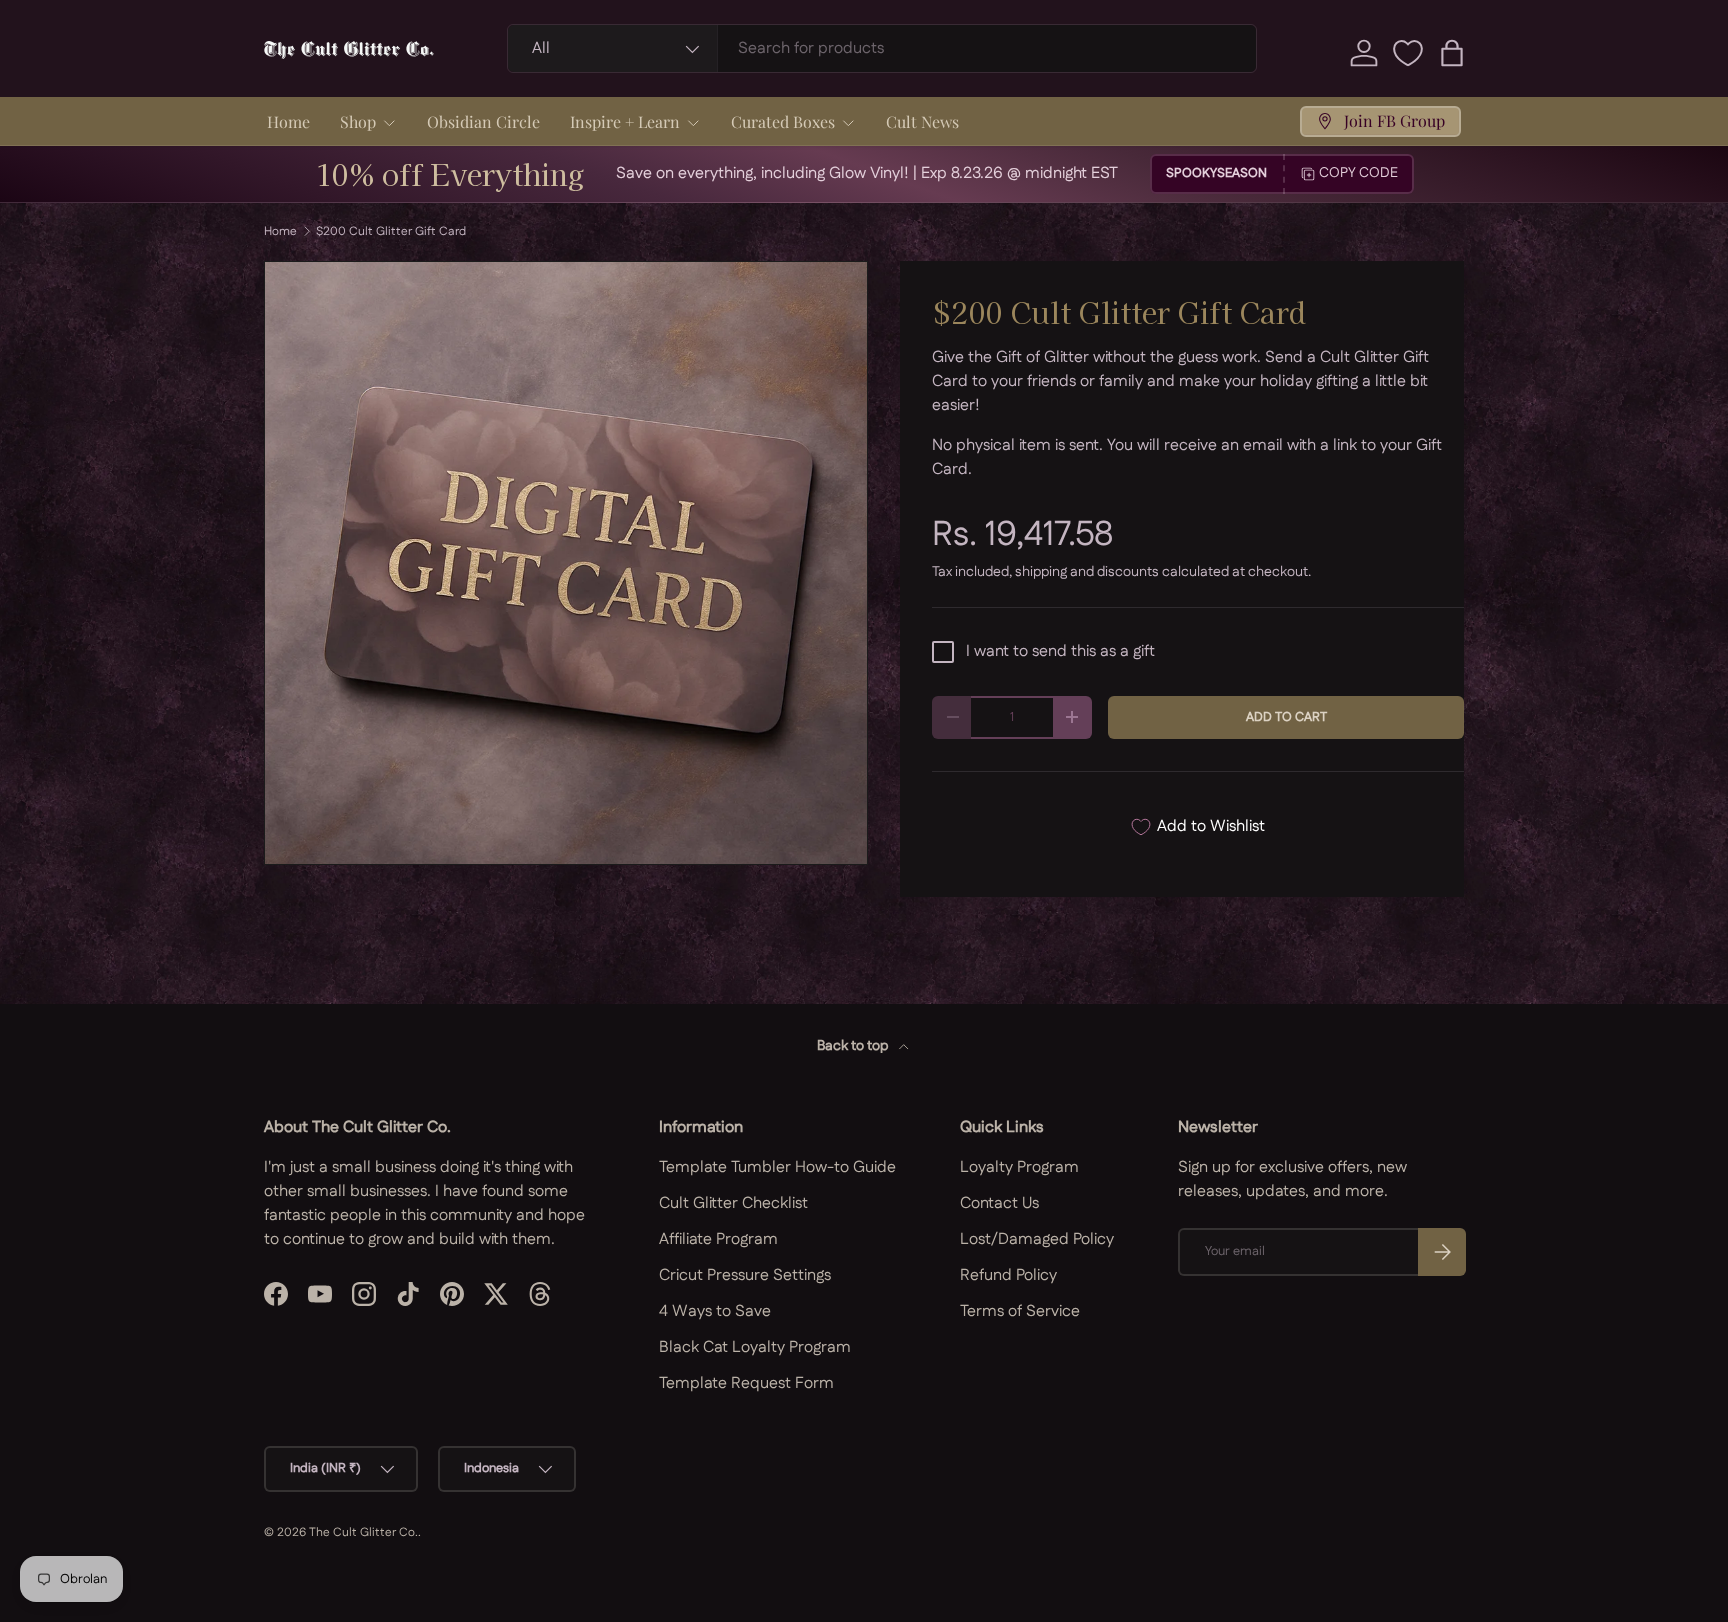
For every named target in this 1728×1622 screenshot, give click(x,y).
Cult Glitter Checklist (733, 1203)
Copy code (1358, 173)
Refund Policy (1008, 1275)
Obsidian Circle (483, 121)
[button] (1452, 53)
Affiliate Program (718, 1239)
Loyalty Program (1019, 1167)
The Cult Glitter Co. (363, 1532)
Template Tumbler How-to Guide (777, 1167)
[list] (566, 563)
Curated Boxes (783, 121)
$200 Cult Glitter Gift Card (391, 232)
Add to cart (1286, 717)
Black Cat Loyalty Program (755, 1347)
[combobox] (882, 48)
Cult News (922, 121)
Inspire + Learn (625, 121)
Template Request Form (746, 1383)
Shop (358, 121)
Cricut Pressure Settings (745, 1275)
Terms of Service (1020, 1311)
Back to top (854, 1046)
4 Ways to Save (715, 1311)
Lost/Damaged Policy (1037, 1239)
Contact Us (999, 1203)
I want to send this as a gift (1060, 651)
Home (288, 121)
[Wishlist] (1408, 53)
